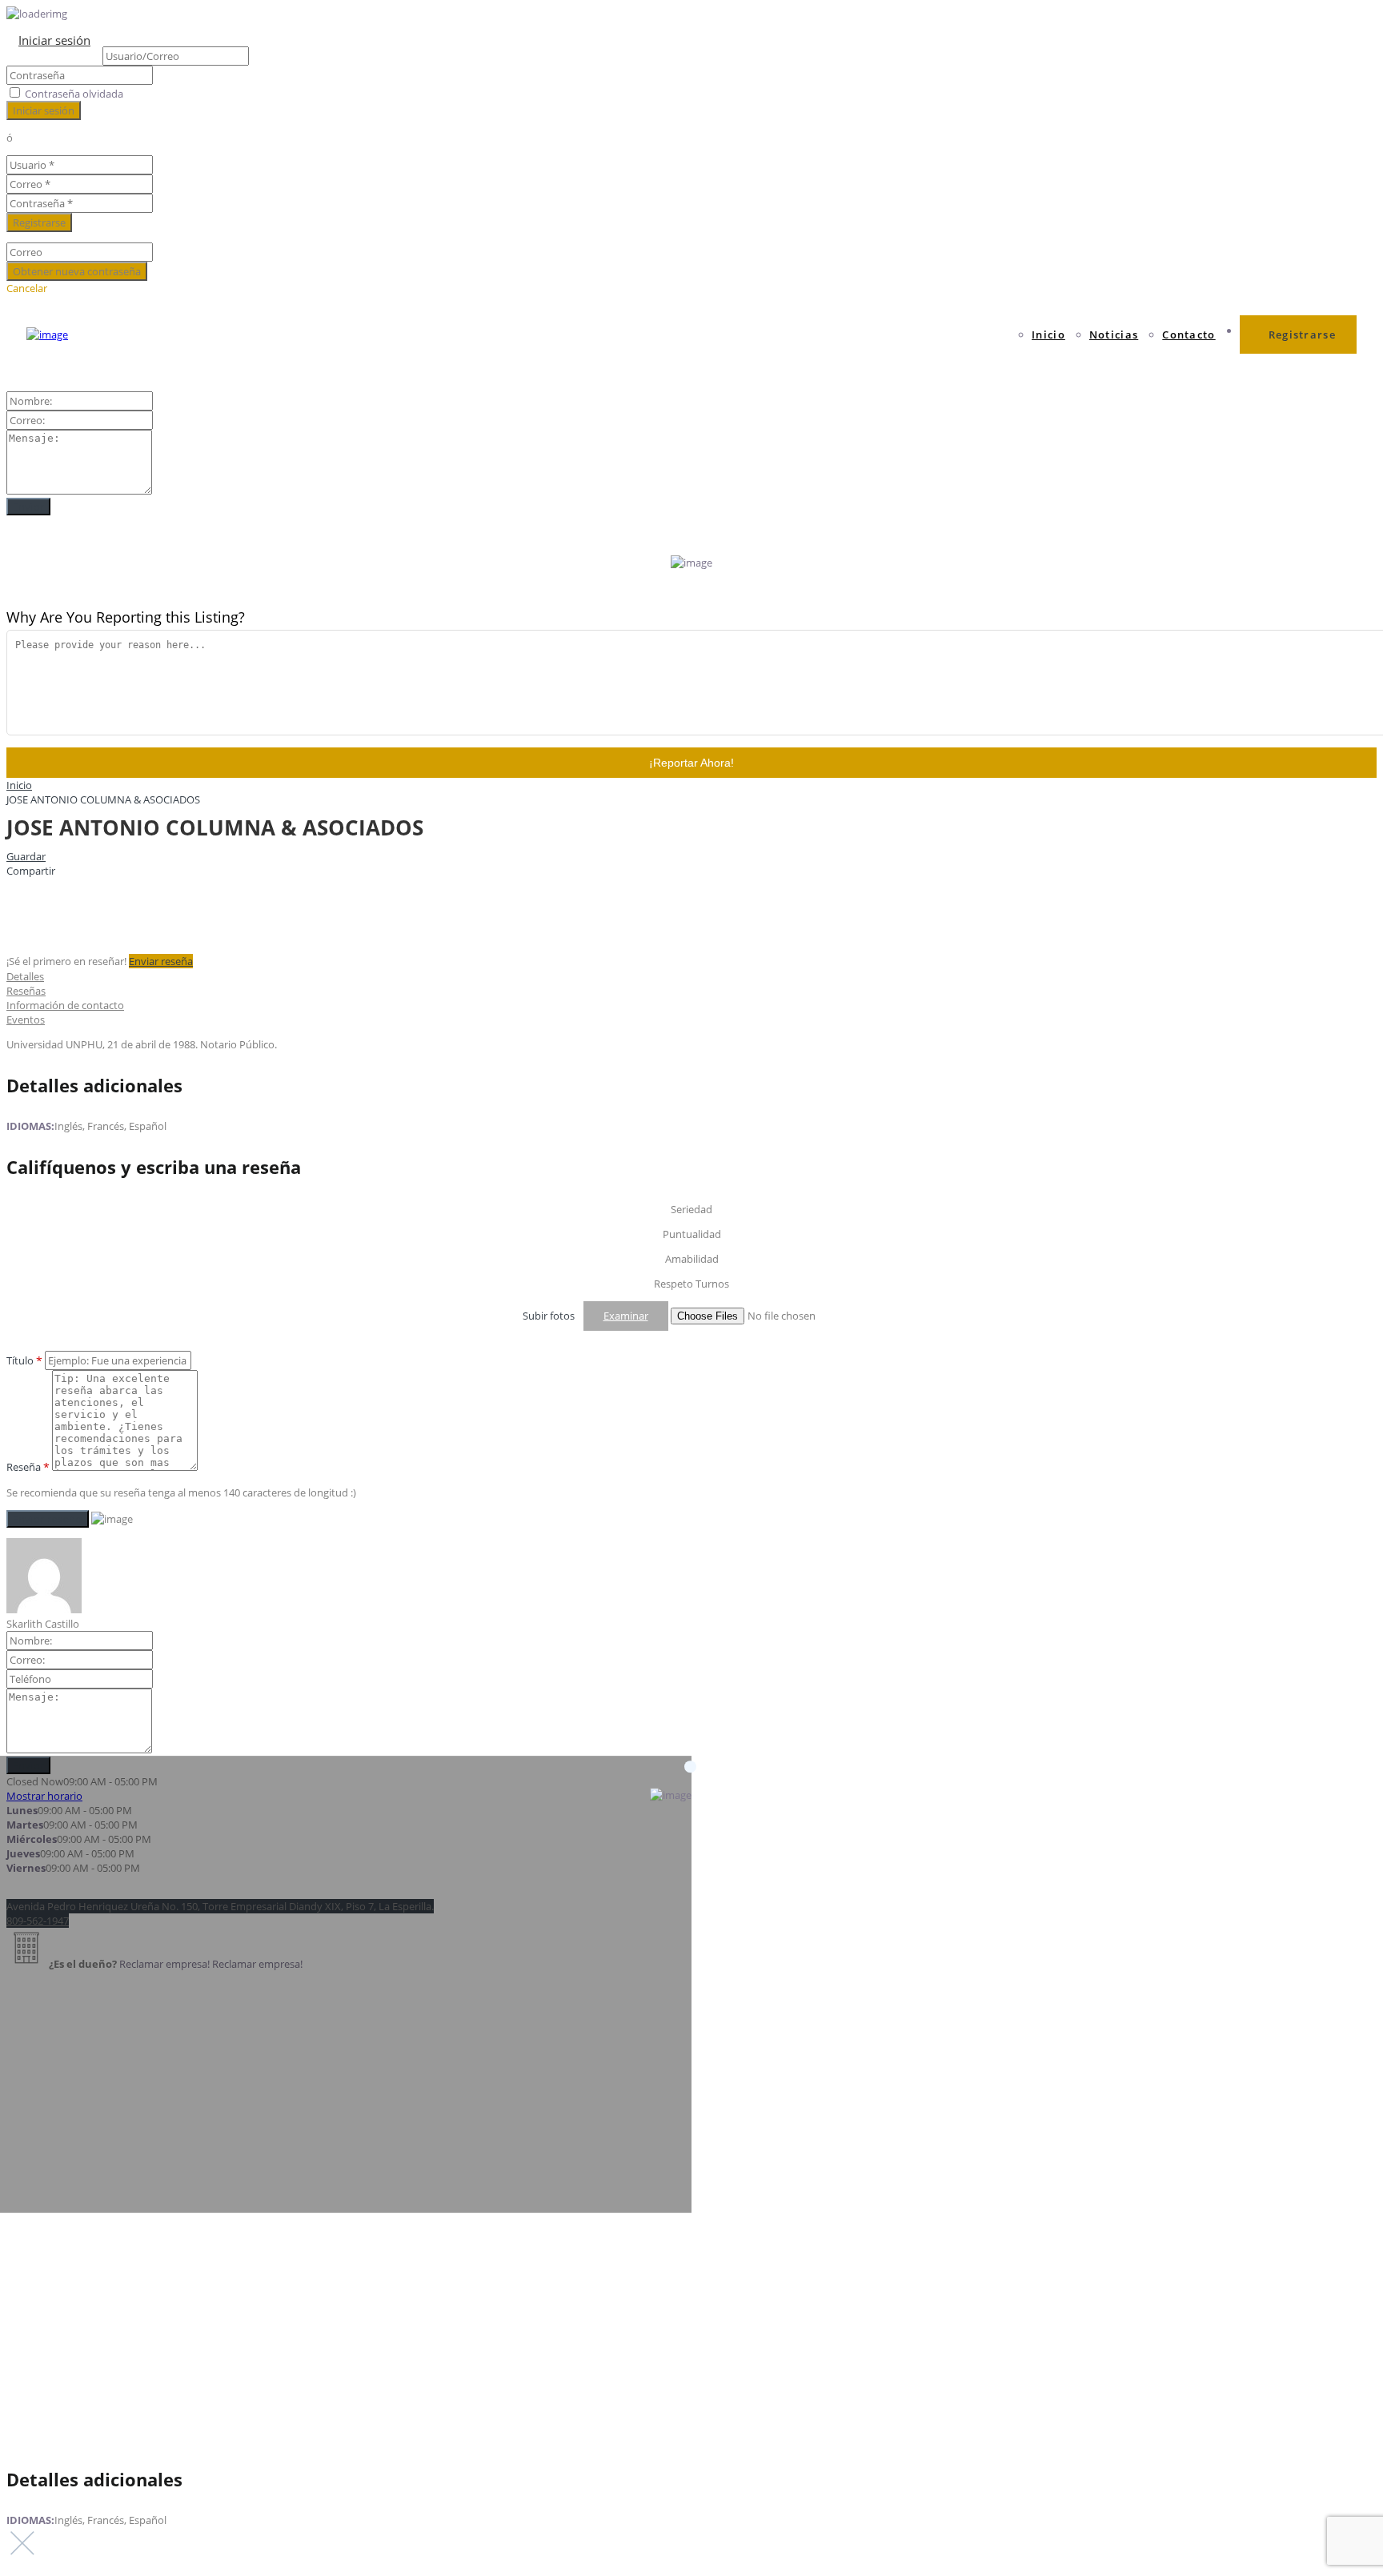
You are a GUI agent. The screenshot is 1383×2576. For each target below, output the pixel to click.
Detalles (25, 976)
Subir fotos (549, 1316)
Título (24, 1360)
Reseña (28, 1467)
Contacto (1189, 335)
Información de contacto (65, 1005)
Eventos (26, 1020)
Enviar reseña (161, 961)
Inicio (1048, 335)
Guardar (26, 856)
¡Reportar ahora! (691, 763)
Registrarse (1302, 335)
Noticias (1114, 335)
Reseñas (26, 991)
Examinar (626, 1316)
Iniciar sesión (54, 40)
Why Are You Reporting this (126, 617)
